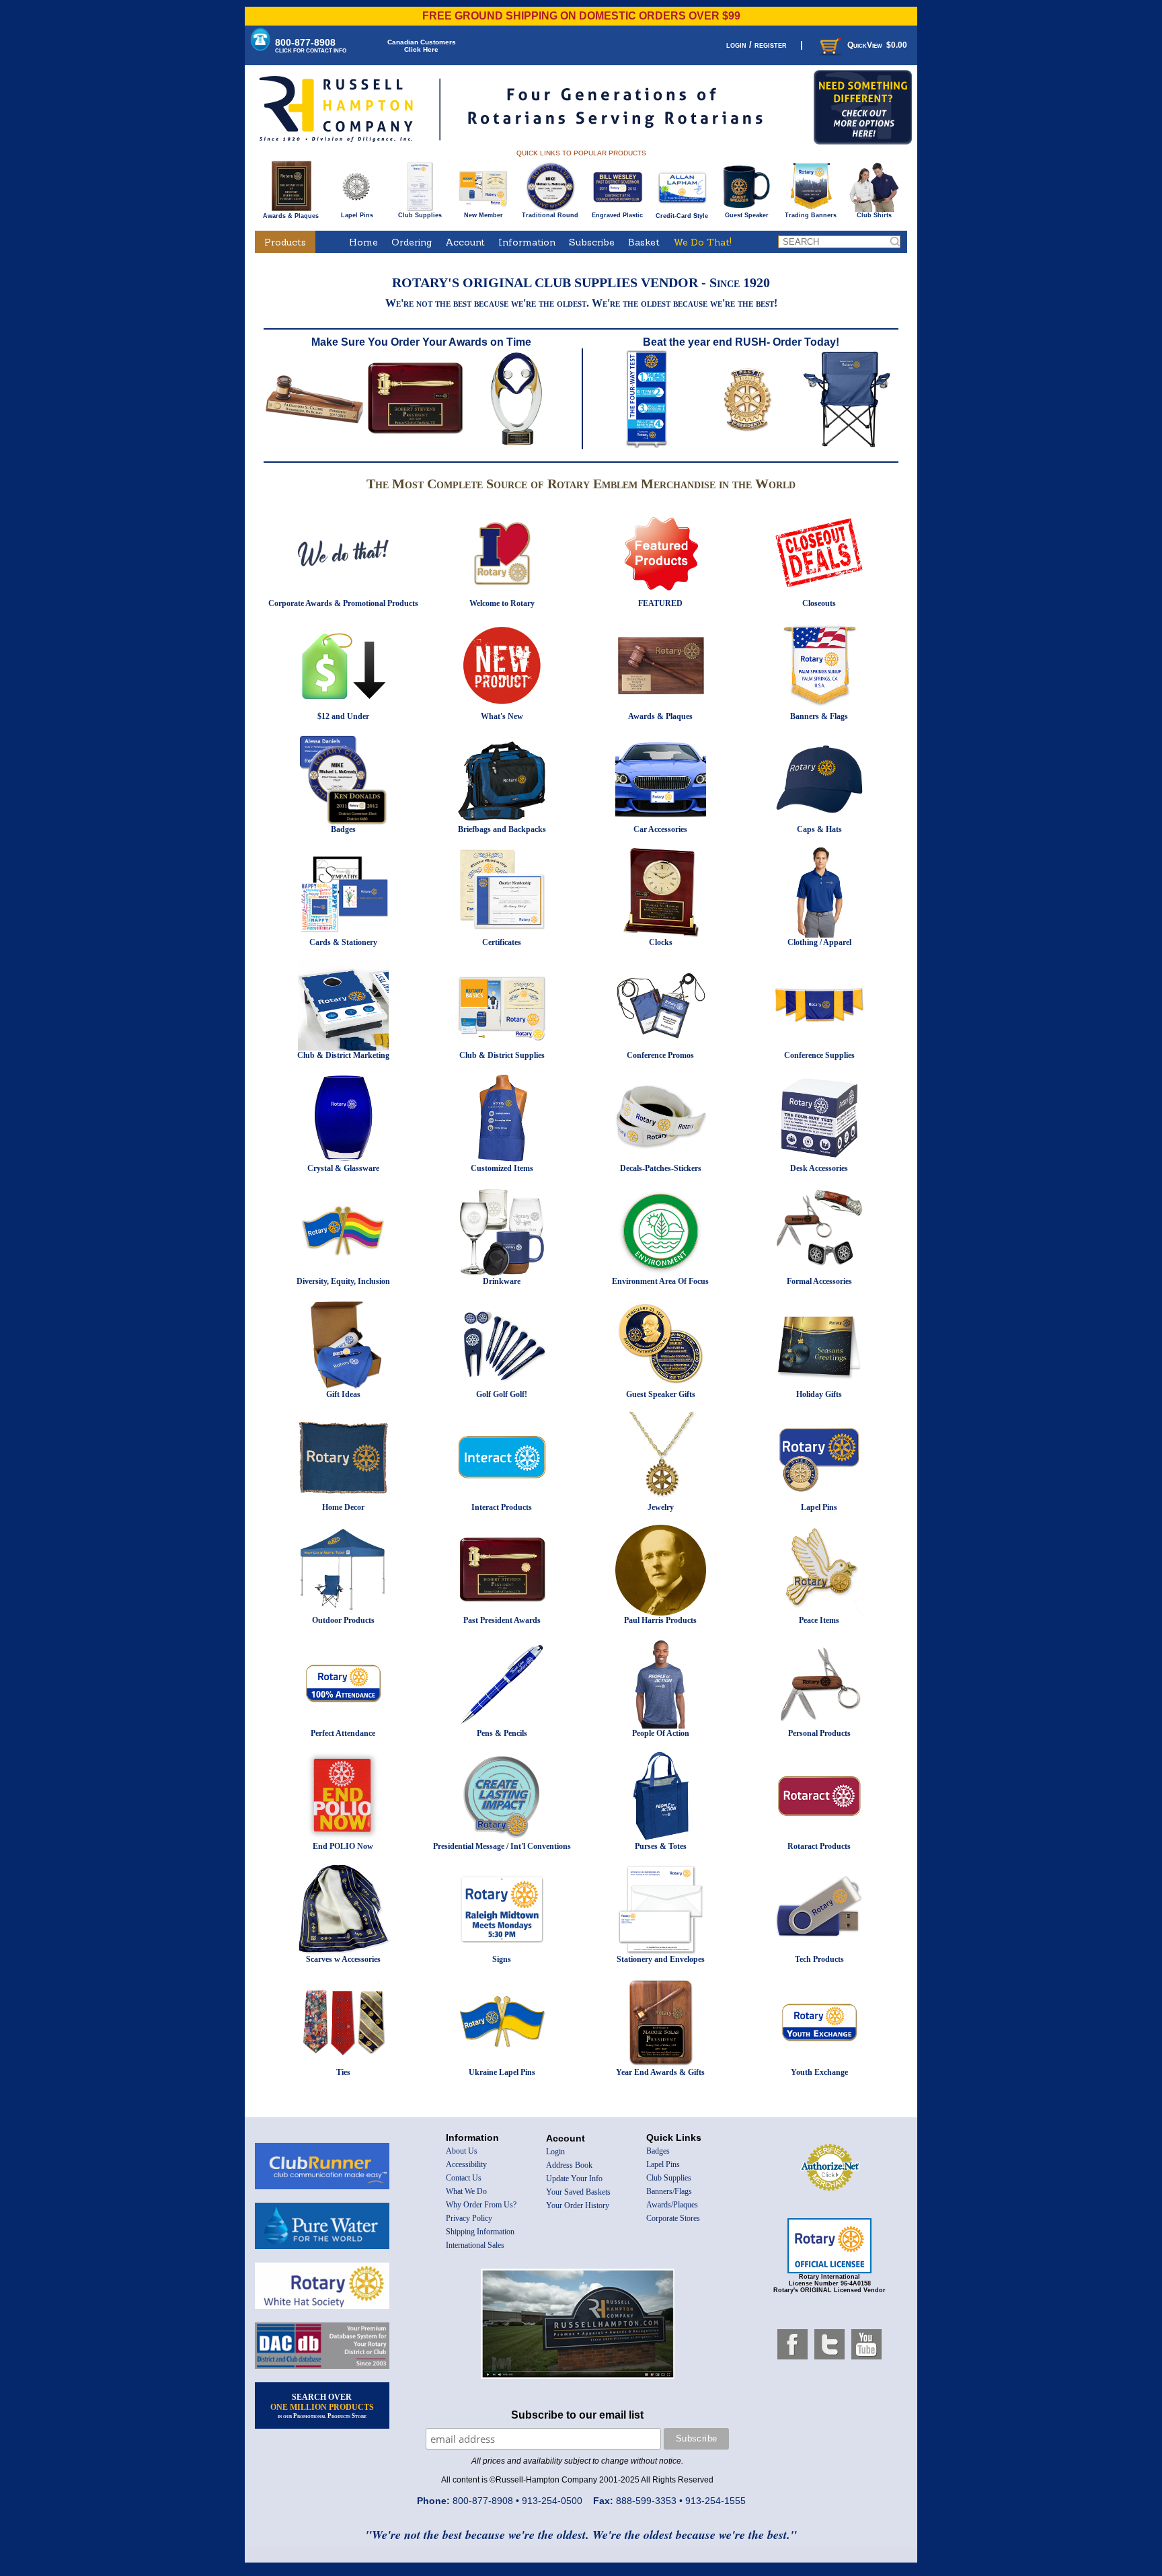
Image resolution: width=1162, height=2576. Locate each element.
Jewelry (661, 1507)
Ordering (412, 242)
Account (465, 242)
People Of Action (661, 1733)
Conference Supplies (819, 1055)
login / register (757, 45)
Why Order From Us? (481, 2205)
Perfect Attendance (343, 1733)
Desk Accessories (819, 1168)
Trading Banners (811, 215)
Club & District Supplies (502, 1055)
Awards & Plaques (291, 216)
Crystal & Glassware (343, 1168)
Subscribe (592, 242)
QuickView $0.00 (877, 45)
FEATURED (660, 603)
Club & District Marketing (343, 1055)
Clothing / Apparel (819, 942)
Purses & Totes (661, 1846)
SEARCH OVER (322, 2406)
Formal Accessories (819, 1281)
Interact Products (502, 1507)
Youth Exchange (819, 2072)
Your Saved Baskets (578, 2192)
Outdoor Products (343, 1620)
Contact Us (464, 2178)
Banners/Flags (669, 2191)
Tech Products (819, 1959)
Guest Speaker (747, 215)
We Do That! (702, 242)
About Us (462, 2151)
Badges (343, 829)
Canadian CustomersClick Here (422, 46)
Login (555, 2152)
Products (285, 242)
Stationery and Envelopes (661, 1959)
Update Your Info (574, 2179)
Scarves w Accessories (343, 1959)
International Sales (475, 2245)
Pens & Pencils (502, 1733)
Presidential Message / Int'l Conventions (502, 1846)
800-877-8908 (311, 45)
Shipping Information (480, 2232)
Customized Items (502, 1168)
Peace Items (819, 1620)
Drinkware (502, 1281)
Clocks (661, 942)
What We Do (466, 2191)
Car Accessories (660, 829)
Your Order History (578, 2205)
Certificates (502, 942)
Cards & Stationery (343, 942)
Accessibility (466, 2164)
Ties (343, 2072)
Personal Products (819, 1733)
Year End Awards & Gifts (660, 2072)
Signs (502, 1959)
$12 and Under (343, 716)
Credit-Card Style (682, 216)
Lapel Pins (357, 215)
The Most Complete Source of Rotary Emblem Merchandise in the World (581, 484)
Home (363, 242)
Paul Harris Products (660, 1620)
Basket (644, 242)
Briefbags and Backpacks (502, 829)
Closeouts (819, 603)
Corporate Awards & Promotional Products (343, 603)
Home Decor (343, 1507)
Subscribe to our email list (577, 2415)
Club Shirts (874, 215)
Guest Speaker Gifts (661, 1394)
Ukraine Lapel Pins (502, 2072)
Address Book (569, 2165)
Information (527, 242)
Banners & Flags (819, 716)
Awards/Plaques (672, 2205)
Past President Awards (502, 1620)
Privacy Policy (469, 2218)
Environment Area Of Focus (660, 1281)
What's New (502, 716)
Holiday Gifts (819, 1394)
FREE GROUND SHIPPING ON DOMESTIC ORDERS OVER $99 (581, 16)
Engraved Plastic (617, 215)
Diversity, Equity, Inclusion (343, 1281)
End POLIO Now (343, 1846)
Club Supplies (420, 215)
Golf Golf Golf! (502, 1394)
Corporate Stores (673, 2218)
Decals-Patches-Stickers (661, 1168)
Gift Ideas (343, 1394)
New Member (483, 215)
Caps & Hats (819, 829)
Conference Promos (660, 1055)
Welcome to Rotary (502, 603)
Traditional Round (550, 215)
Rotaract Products (819, 1846)
